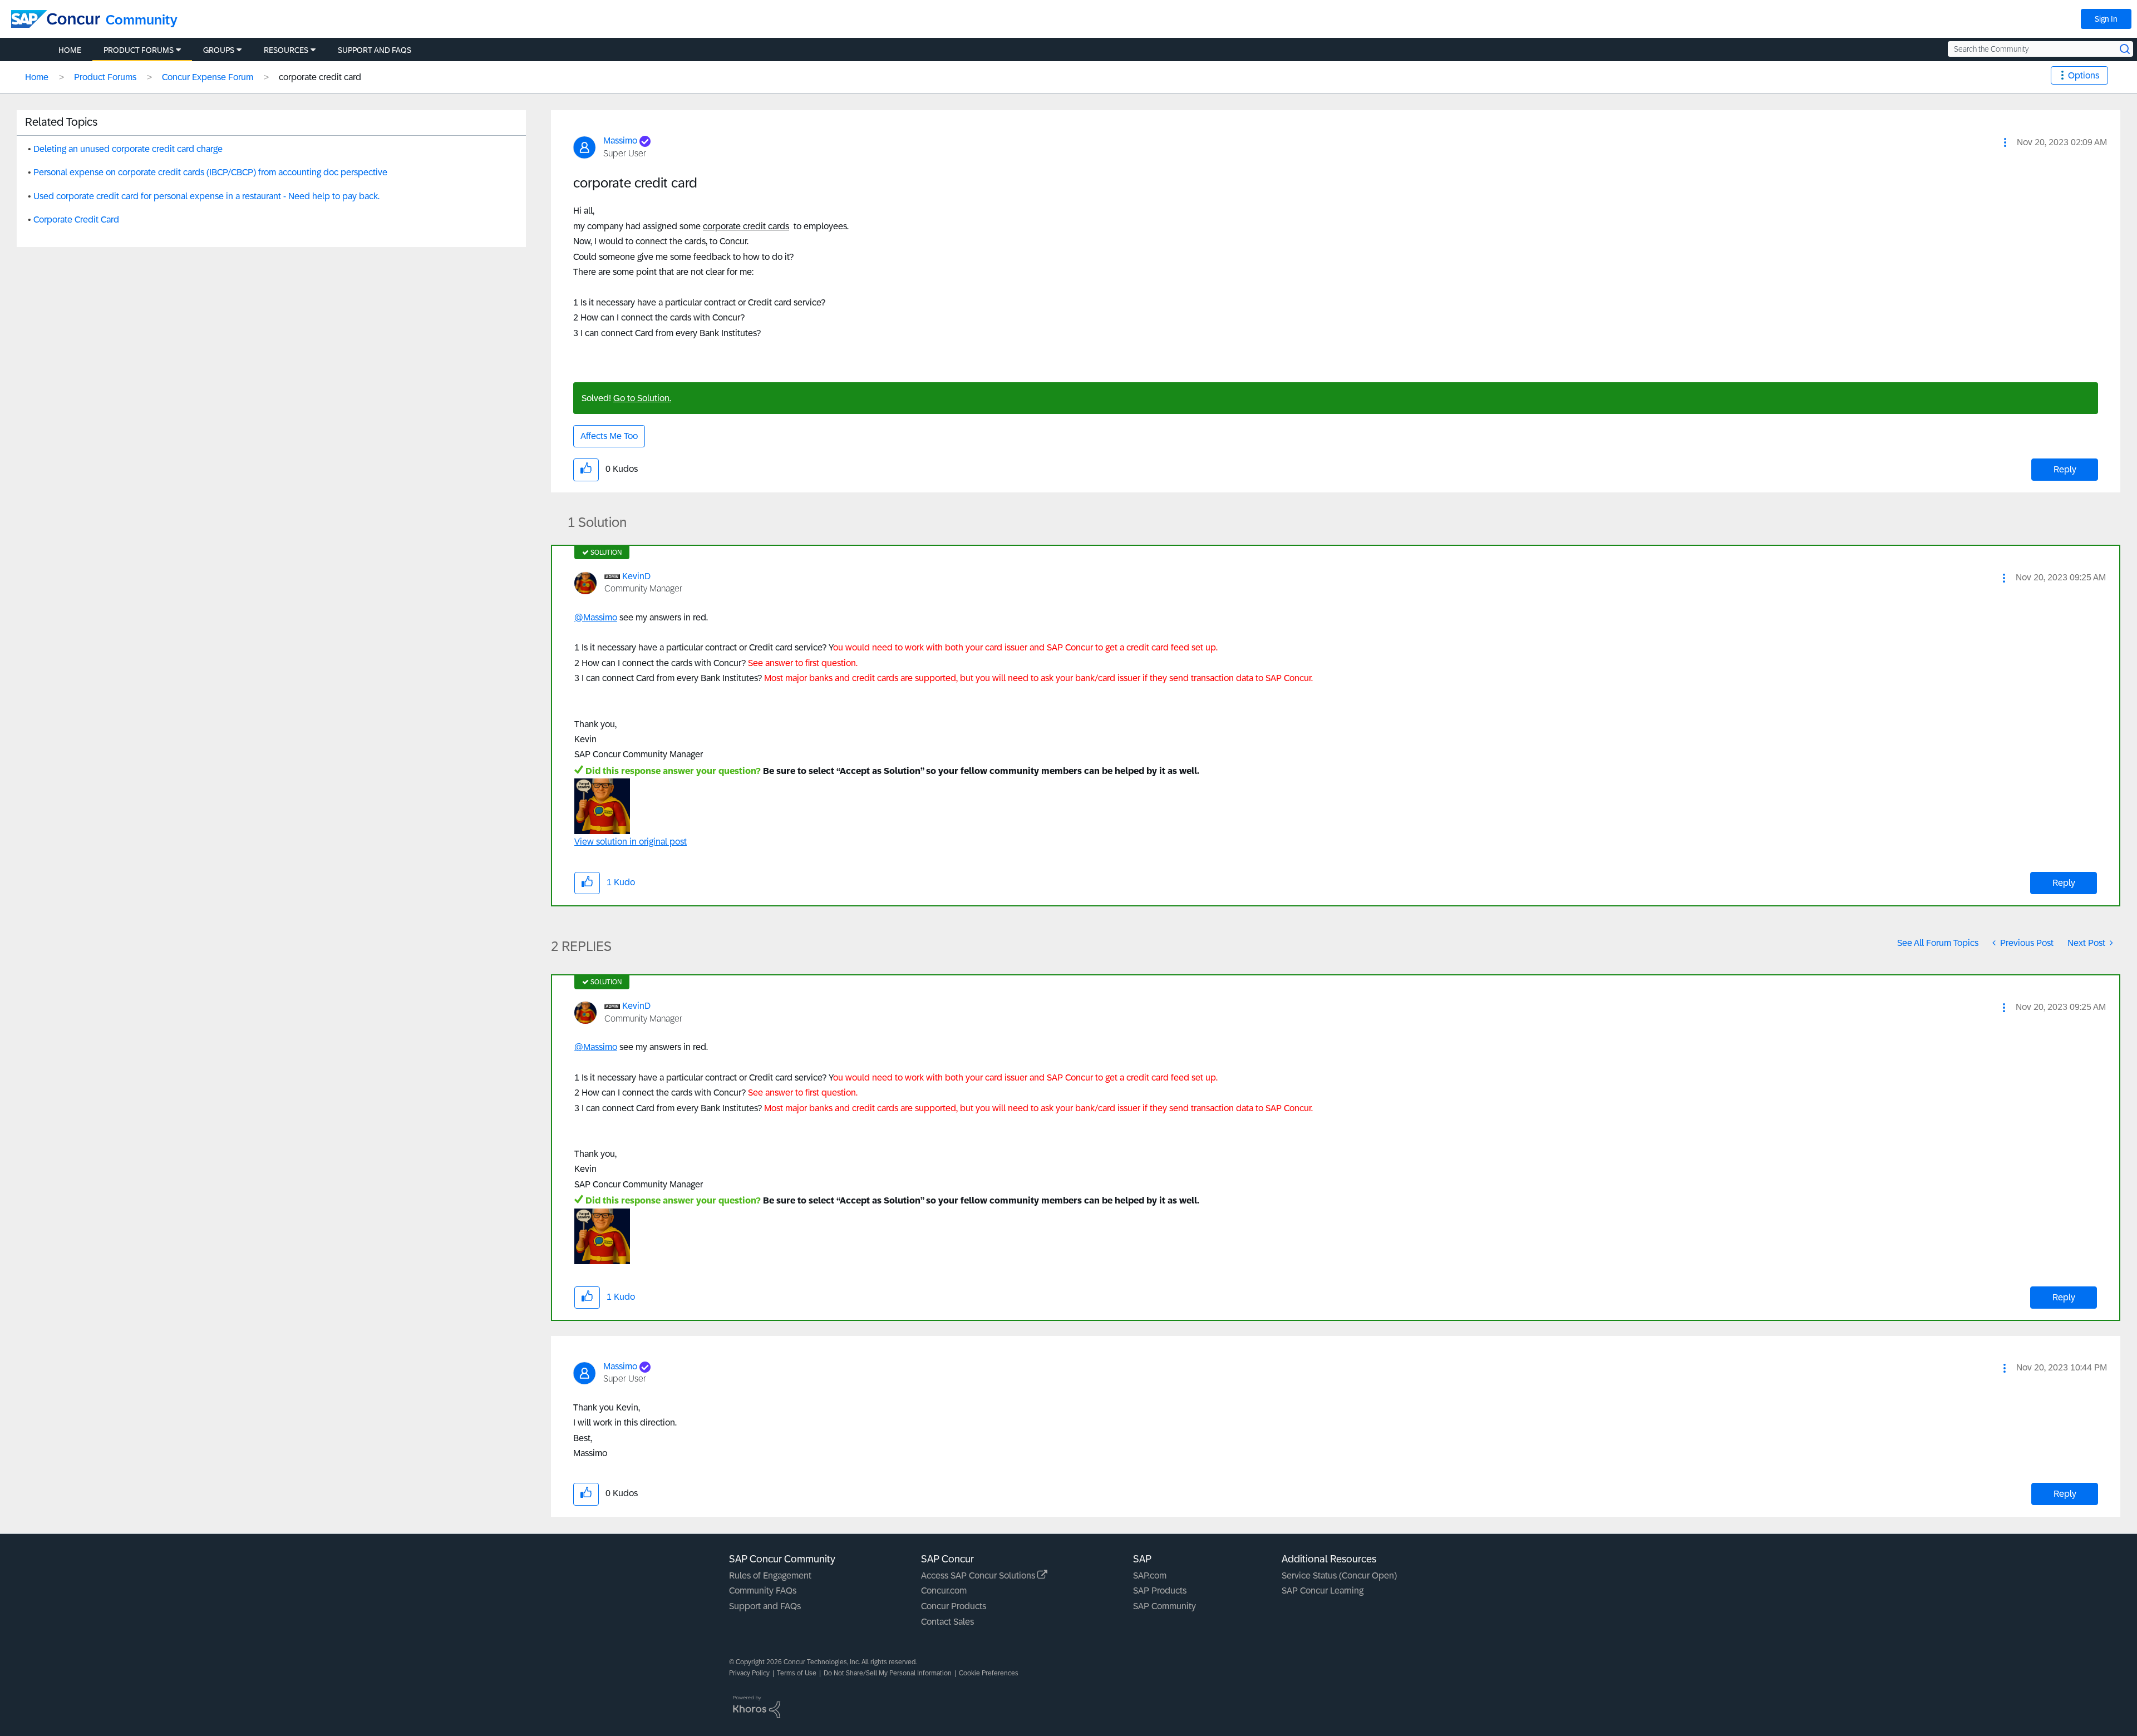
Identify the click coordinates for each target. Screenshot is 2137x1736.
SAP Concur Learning (1323, 1590)
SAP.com (1150, 1575)
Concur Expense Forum (208, 77)
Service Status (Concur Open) (1339, 1575)
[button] (2005, 142)
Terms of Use (797, 1673)
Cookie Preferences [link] (989, 1673)
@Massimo (596, 617)
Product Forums (105, 77)
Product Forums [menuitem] (139, 50)
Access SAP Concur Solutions (979, 1575)
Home (37, 77)
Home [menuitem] (70, 50)
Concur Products (954, 1606)
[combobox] (2040, 49)
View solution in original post (631, 842)
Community (142, 20)
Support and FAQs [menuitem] (375, 50)
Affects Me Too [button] (609, 436)
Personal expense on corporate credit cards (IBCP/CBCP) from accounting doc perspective (210, 172)
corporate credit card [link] (320, 77)
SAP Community (1164, 1606)
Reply (2065, 469)
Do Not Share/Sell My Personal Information (888, 1673)
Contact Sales (947, 1622)
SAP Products (1160, 1590)
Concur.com (944, 1590)
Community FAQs (763, 1590)
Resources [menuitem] (286, 50)
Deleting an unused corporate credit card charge (128, 149)
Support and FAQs (765, 1606)
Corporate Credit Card (76, 220)
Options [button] (2084, 75)
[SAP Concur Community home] (56, 19)
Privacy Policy (749, 1673)
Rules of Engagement (770, 1575)
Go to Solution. (642, 398)
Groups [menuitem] (219, 50)
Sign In (2106, 19)
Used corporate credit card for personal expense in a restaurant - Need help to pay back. (206, 196)
